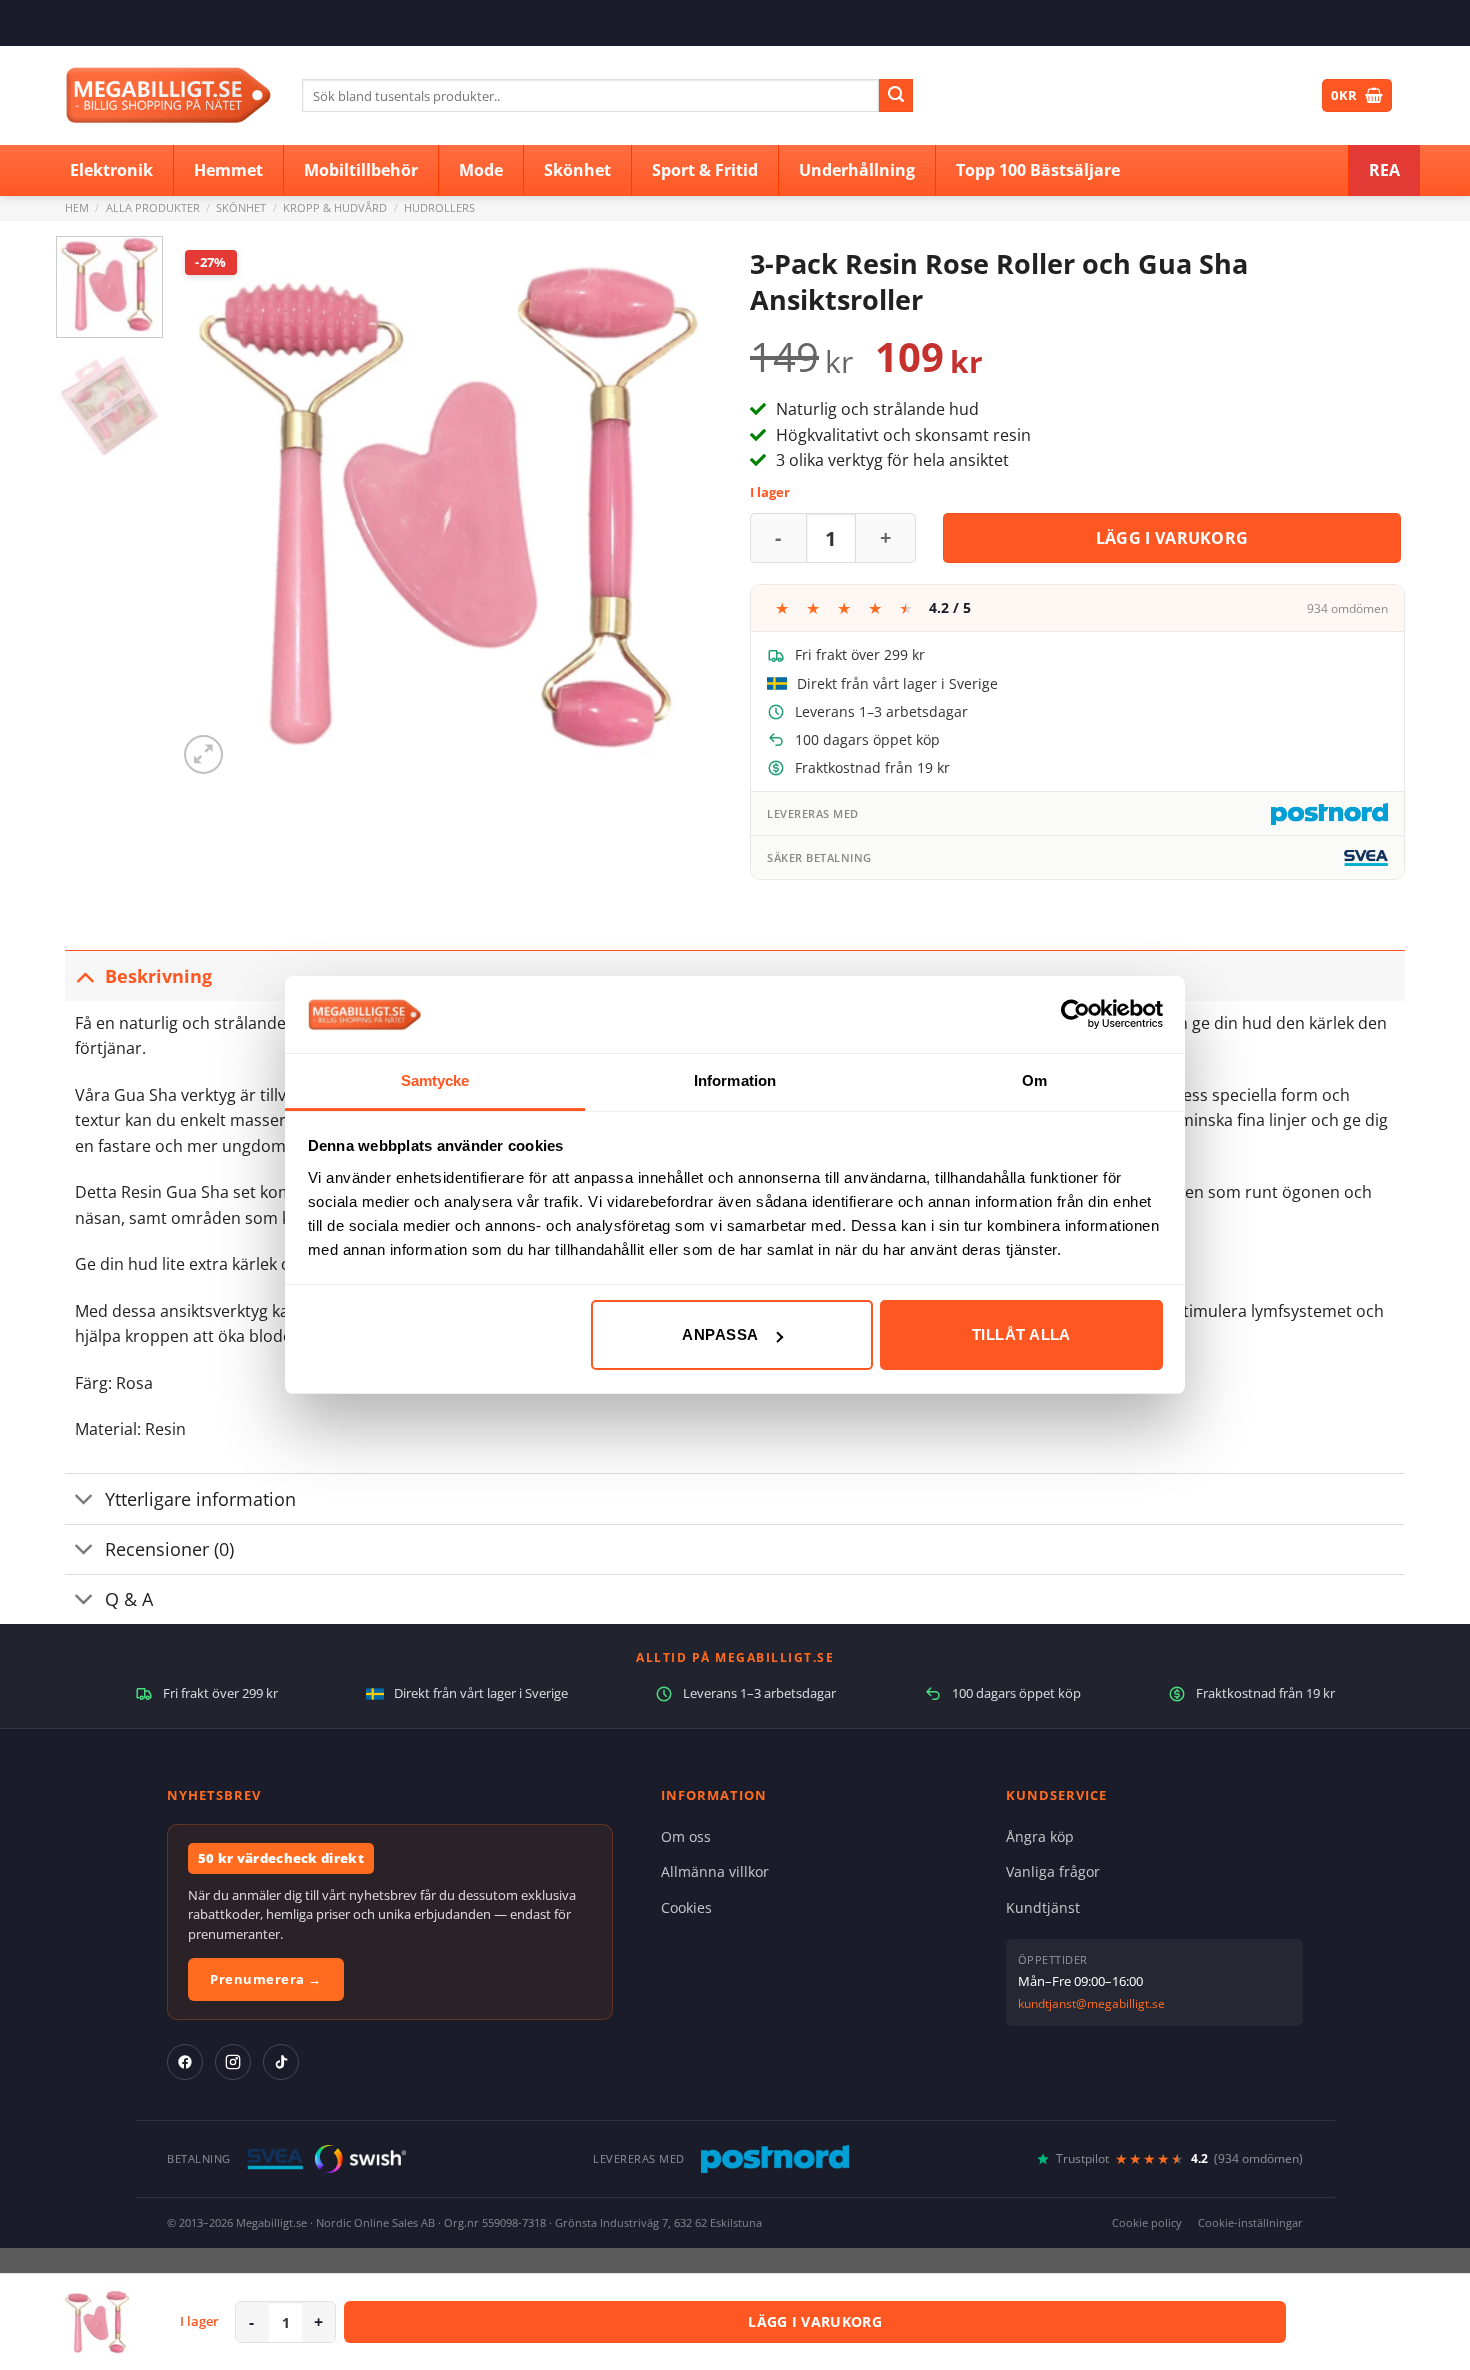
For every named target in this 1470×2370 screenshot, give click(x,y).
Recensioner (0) (169, 1549)
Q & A (129, 1599)
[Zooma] (203, 754)
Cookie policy (1147, 2222)
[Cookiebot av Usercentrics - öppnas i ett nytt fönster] (1075, 1014)
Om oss (686, 1836)
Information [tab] (735, 1080)
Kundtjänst (1043, 1907)
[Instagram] (233, 2062)
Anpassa (720, 1334)
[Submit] (896, 96)
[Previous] (213, 507)
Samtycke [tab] (435, 1080)
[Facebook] (185, 2062)
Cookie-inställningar (1250, 2222)
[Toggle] (84, 975)
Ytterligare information (200, 1499)
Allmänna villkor (715, 1871)
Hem (77, 207)
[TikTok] (281, 2062)
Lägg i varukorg (1172, 538)
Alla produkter (153, 207)
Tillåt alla (1021, 1334)
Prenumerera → (266, 1979)
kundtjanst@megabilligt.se (1091, 2003)
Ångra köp (1040, 1836)
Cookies (686, 1907)
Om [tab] (1034, 1080)
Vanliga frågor (1053, 1871)
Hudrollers (439, 207)
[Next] (684, 507)
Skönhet (241, 207)
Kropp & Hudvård (335, 207)
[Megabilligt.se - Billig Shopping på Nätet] (168, 95)
